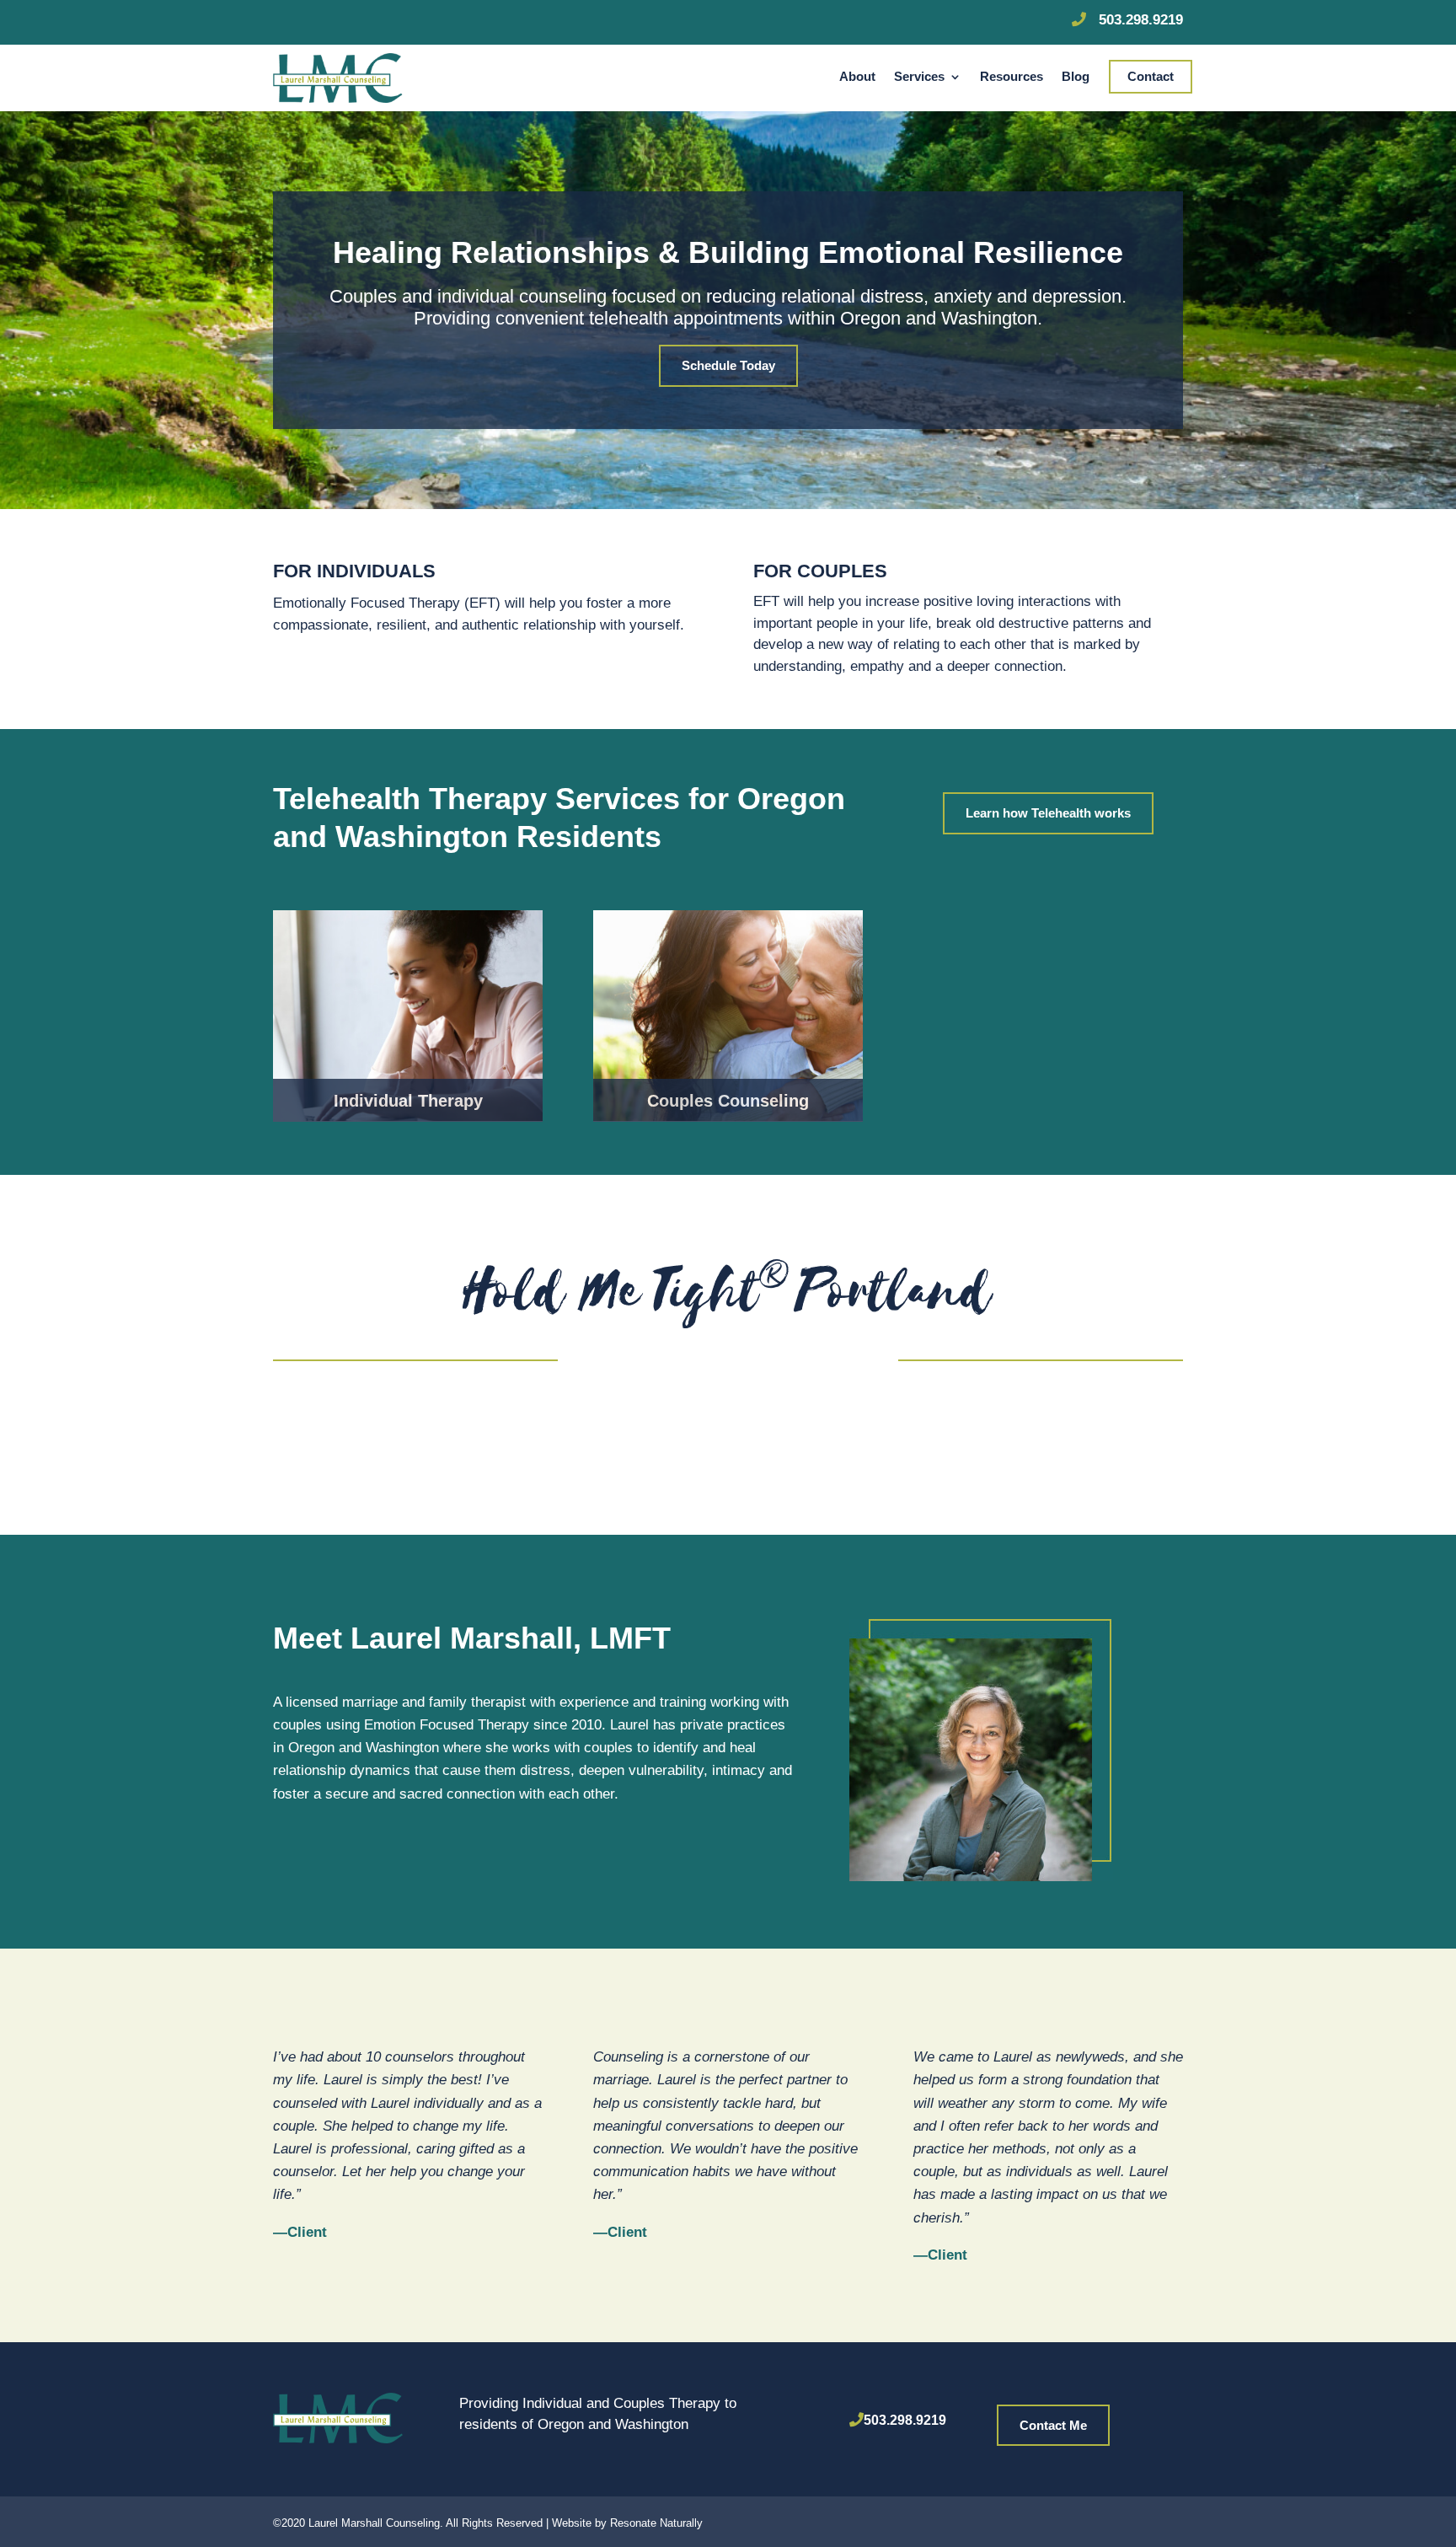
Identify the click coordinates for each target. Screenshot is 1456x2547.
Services (919, 77)
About (857, 77)
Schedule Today (728, 365)
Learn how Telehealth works (1048, 813)
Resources (1012, 77)
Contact (1151, 77)
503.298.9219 (905, 2420)
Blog (1076, 77)
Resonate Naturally (656, 2523)
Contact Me (1053, 2425)
